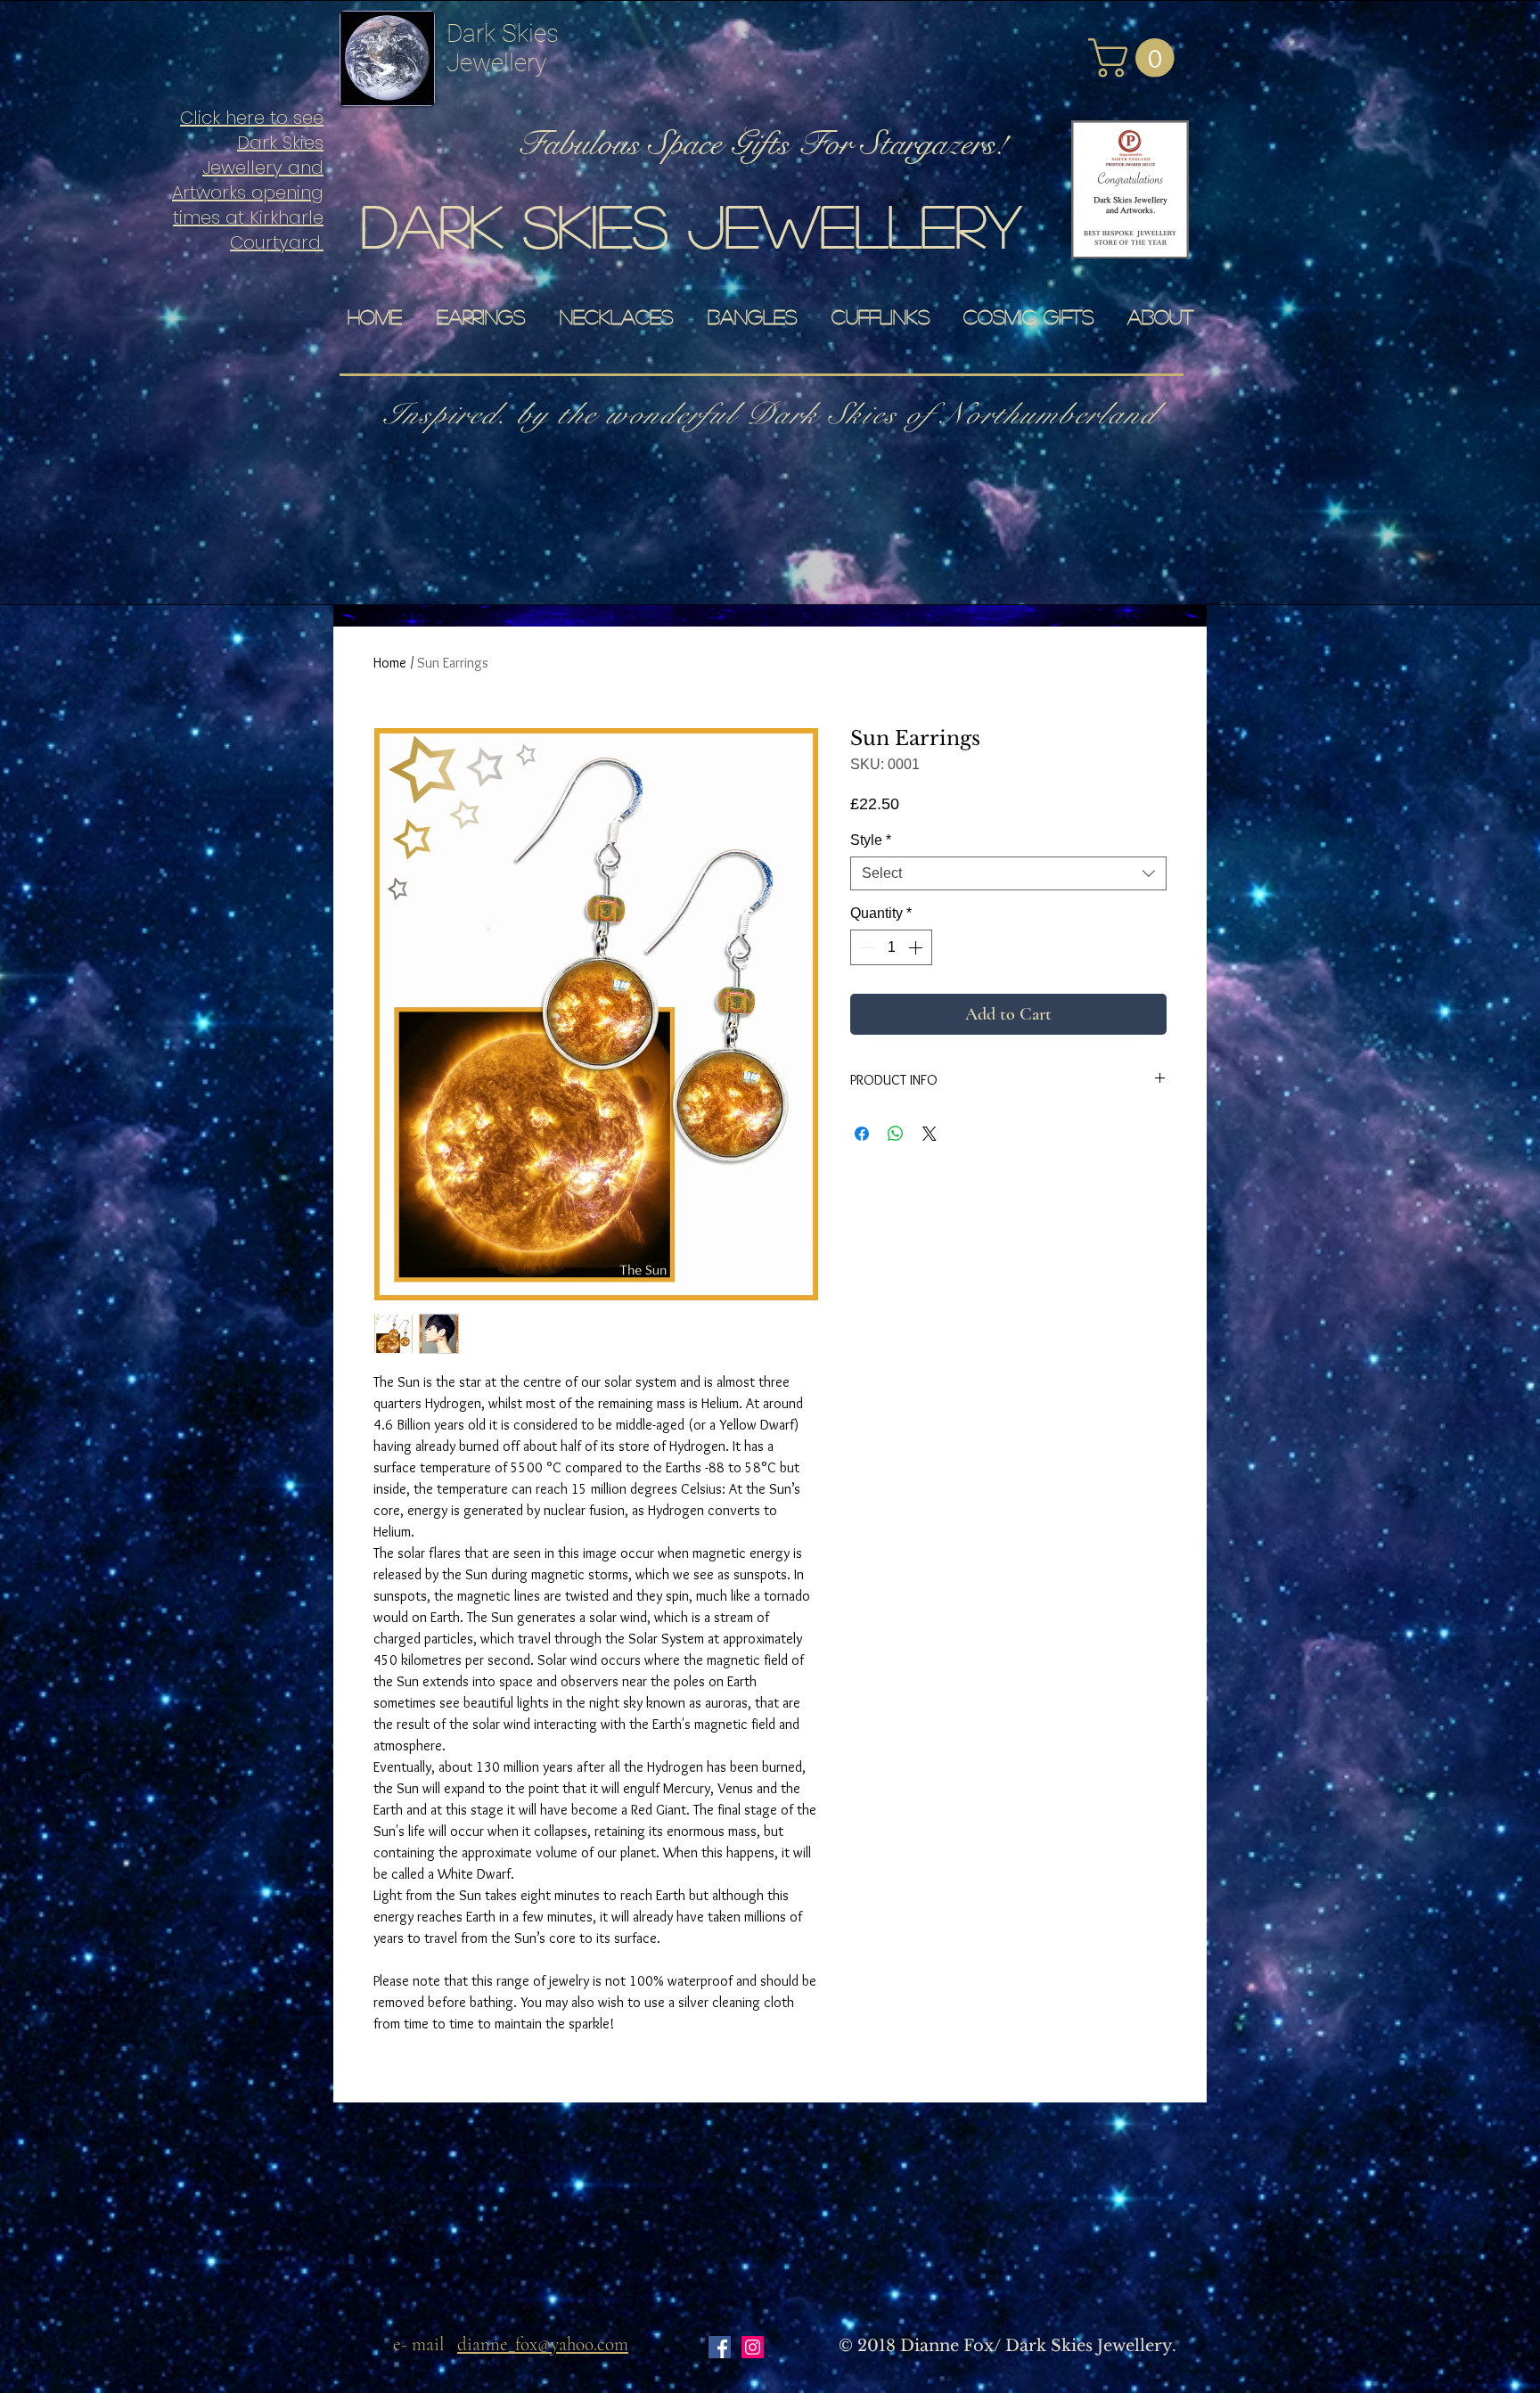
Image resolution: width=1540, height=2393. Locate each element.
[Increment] (917, 947)
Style (871, 840)
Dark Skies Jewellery (503, 48)
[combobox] (1008, 873)
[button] (1136, 58)
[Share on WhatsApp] (896, 1134)
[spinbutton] (891, 947)
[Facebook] (720, 2347)
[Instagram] (753, 2347)
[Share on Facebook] (862, 1134)
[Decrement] (865, 947)
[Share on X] (930, 1134)
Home (390, 663)
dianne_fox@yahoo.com (543, 2344)
